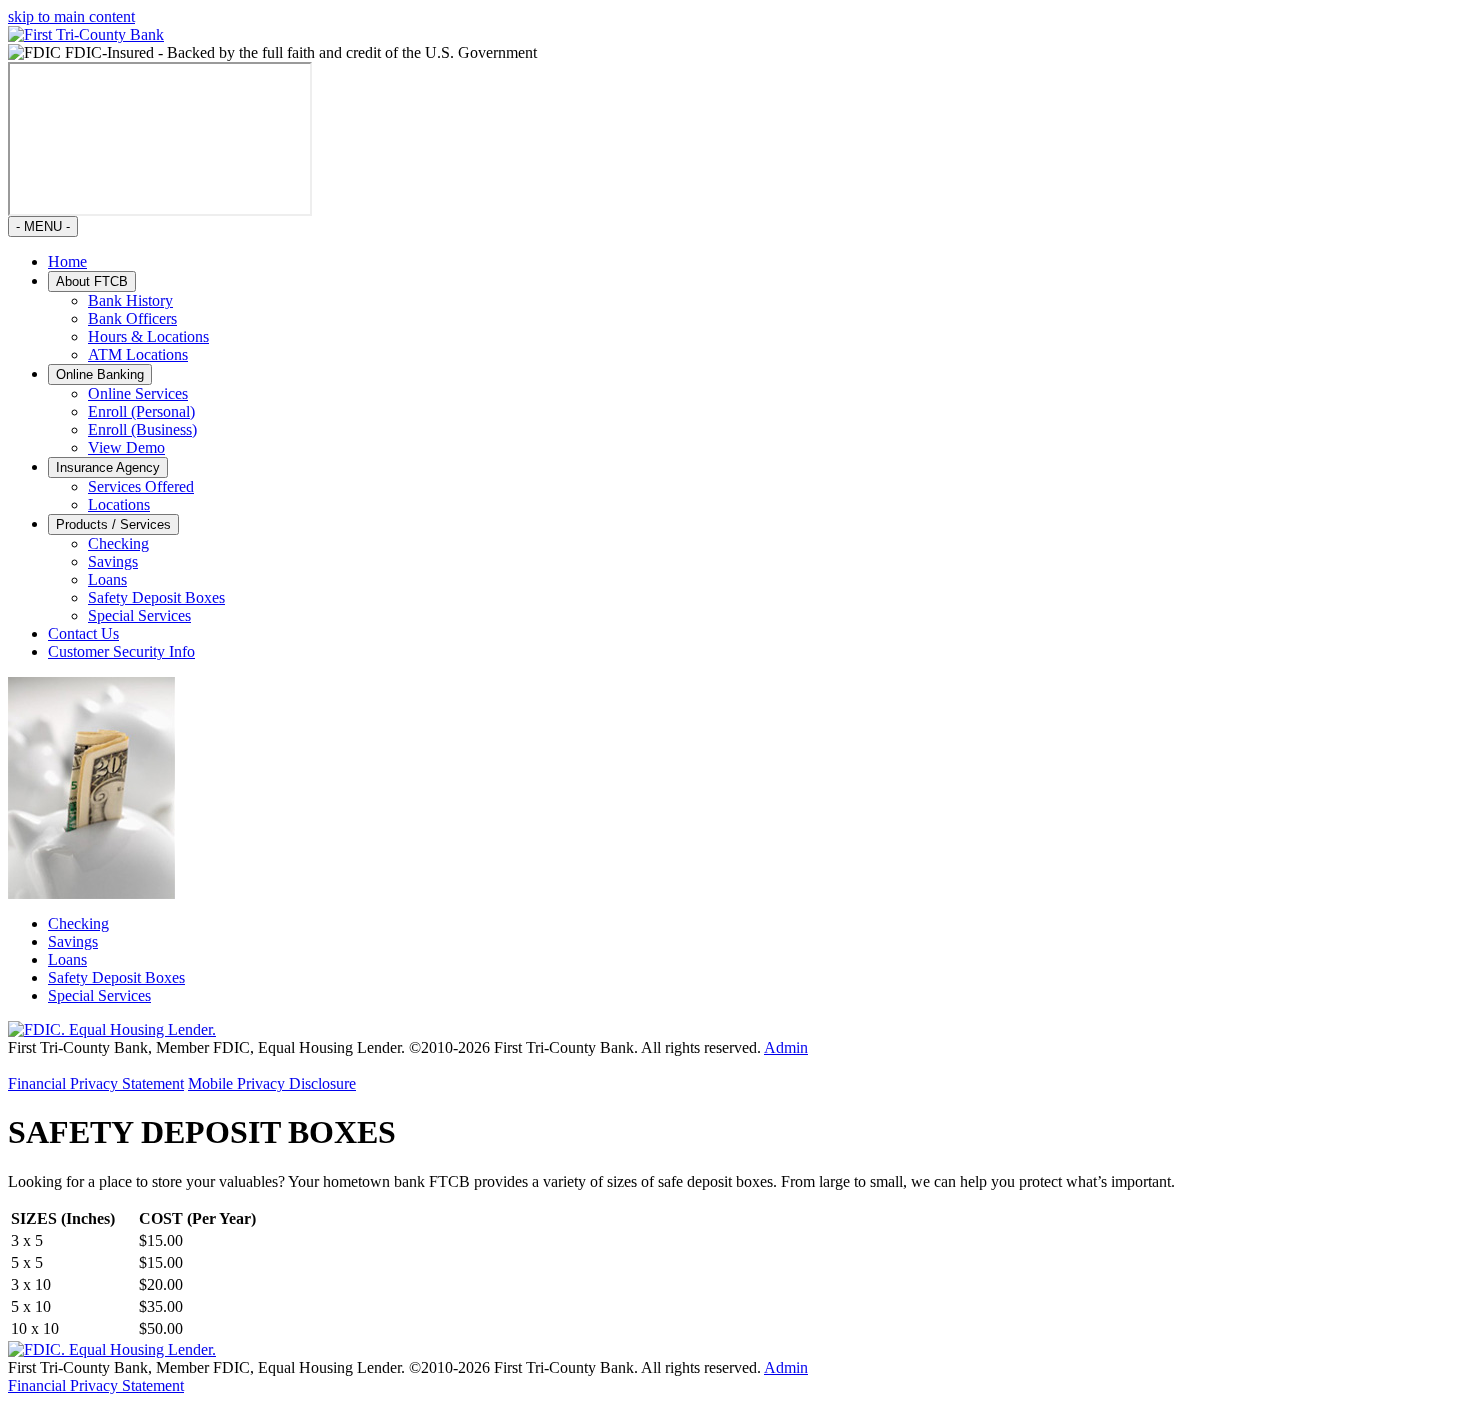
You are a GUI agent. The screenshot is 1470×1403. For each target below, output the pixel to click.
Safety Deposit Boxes (156, 597)
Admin (786, 1047)
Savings (113, 561)
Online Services (138, 393)
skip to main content (71, 16)
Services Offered (141, 486)
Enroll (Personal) (141, 411)
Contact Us (83, 633)
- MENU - (43, 226)
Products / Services (113, 524)
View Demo (126, 447)
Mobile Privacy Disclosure (272, 1083)
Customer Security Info (121, 651)
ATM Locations (138, 354)
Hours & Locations (148, 336)
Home (67, 261)
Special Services (139, 615)
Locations (119, 504)
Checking (118, 543)
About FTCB (92, 281)
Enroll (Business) (142, 429)
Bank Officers (132, 318)
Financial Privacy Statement (96, 1083)
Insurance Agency (108, 467)
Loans (107, 579)
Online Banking (100, 374)
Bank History (130, 300)
